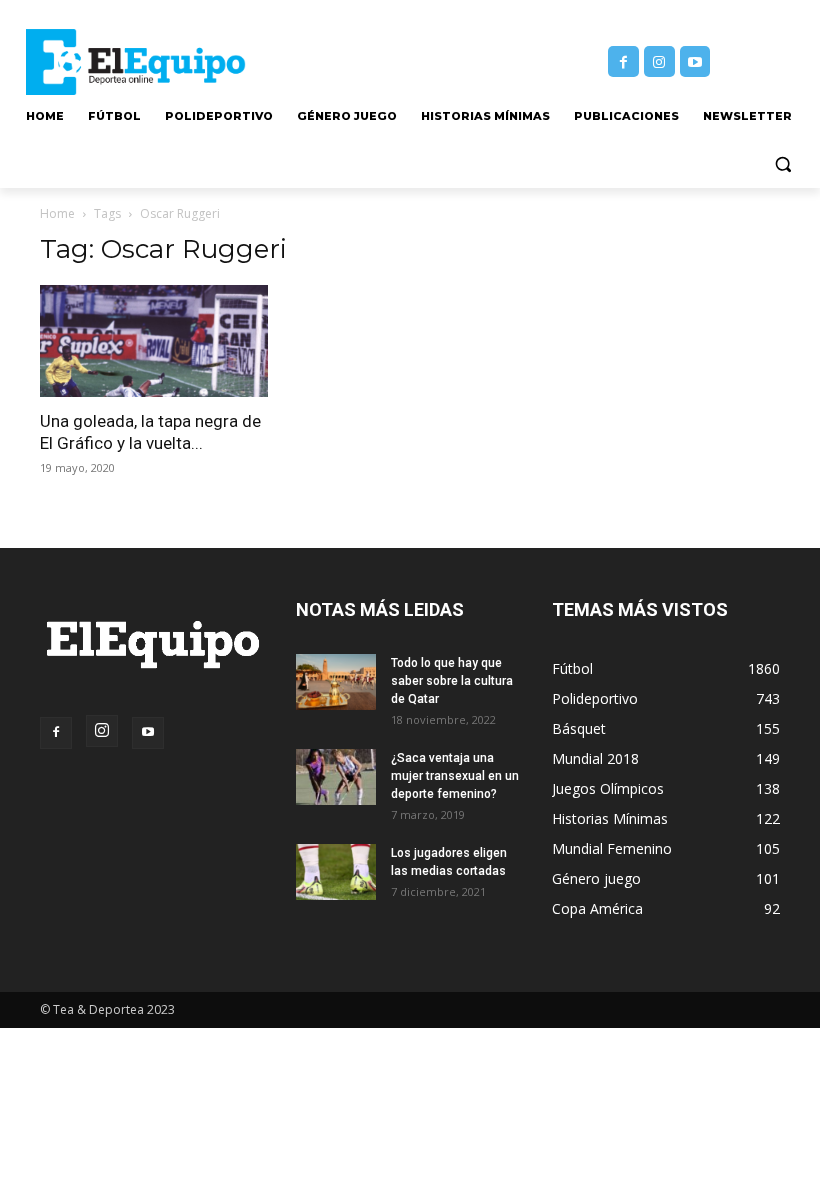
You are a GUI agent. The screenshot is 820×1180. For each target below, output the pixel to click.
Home (57, 213)
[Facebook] (623, 61)
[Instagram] (659, 61)
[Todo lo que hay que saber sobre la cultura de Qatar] (336, 682)
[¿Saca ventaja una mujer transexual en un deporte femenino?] (336, 777)
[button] (782, 164)
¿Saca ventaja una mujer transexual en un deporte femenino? (455, 776)
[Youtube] (695, 61)
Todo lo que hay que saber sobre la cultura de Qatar (452, 681)
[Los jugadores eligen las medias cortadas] (336, 872)
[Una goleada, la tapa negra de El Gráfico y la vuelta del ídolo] (154, 341)
